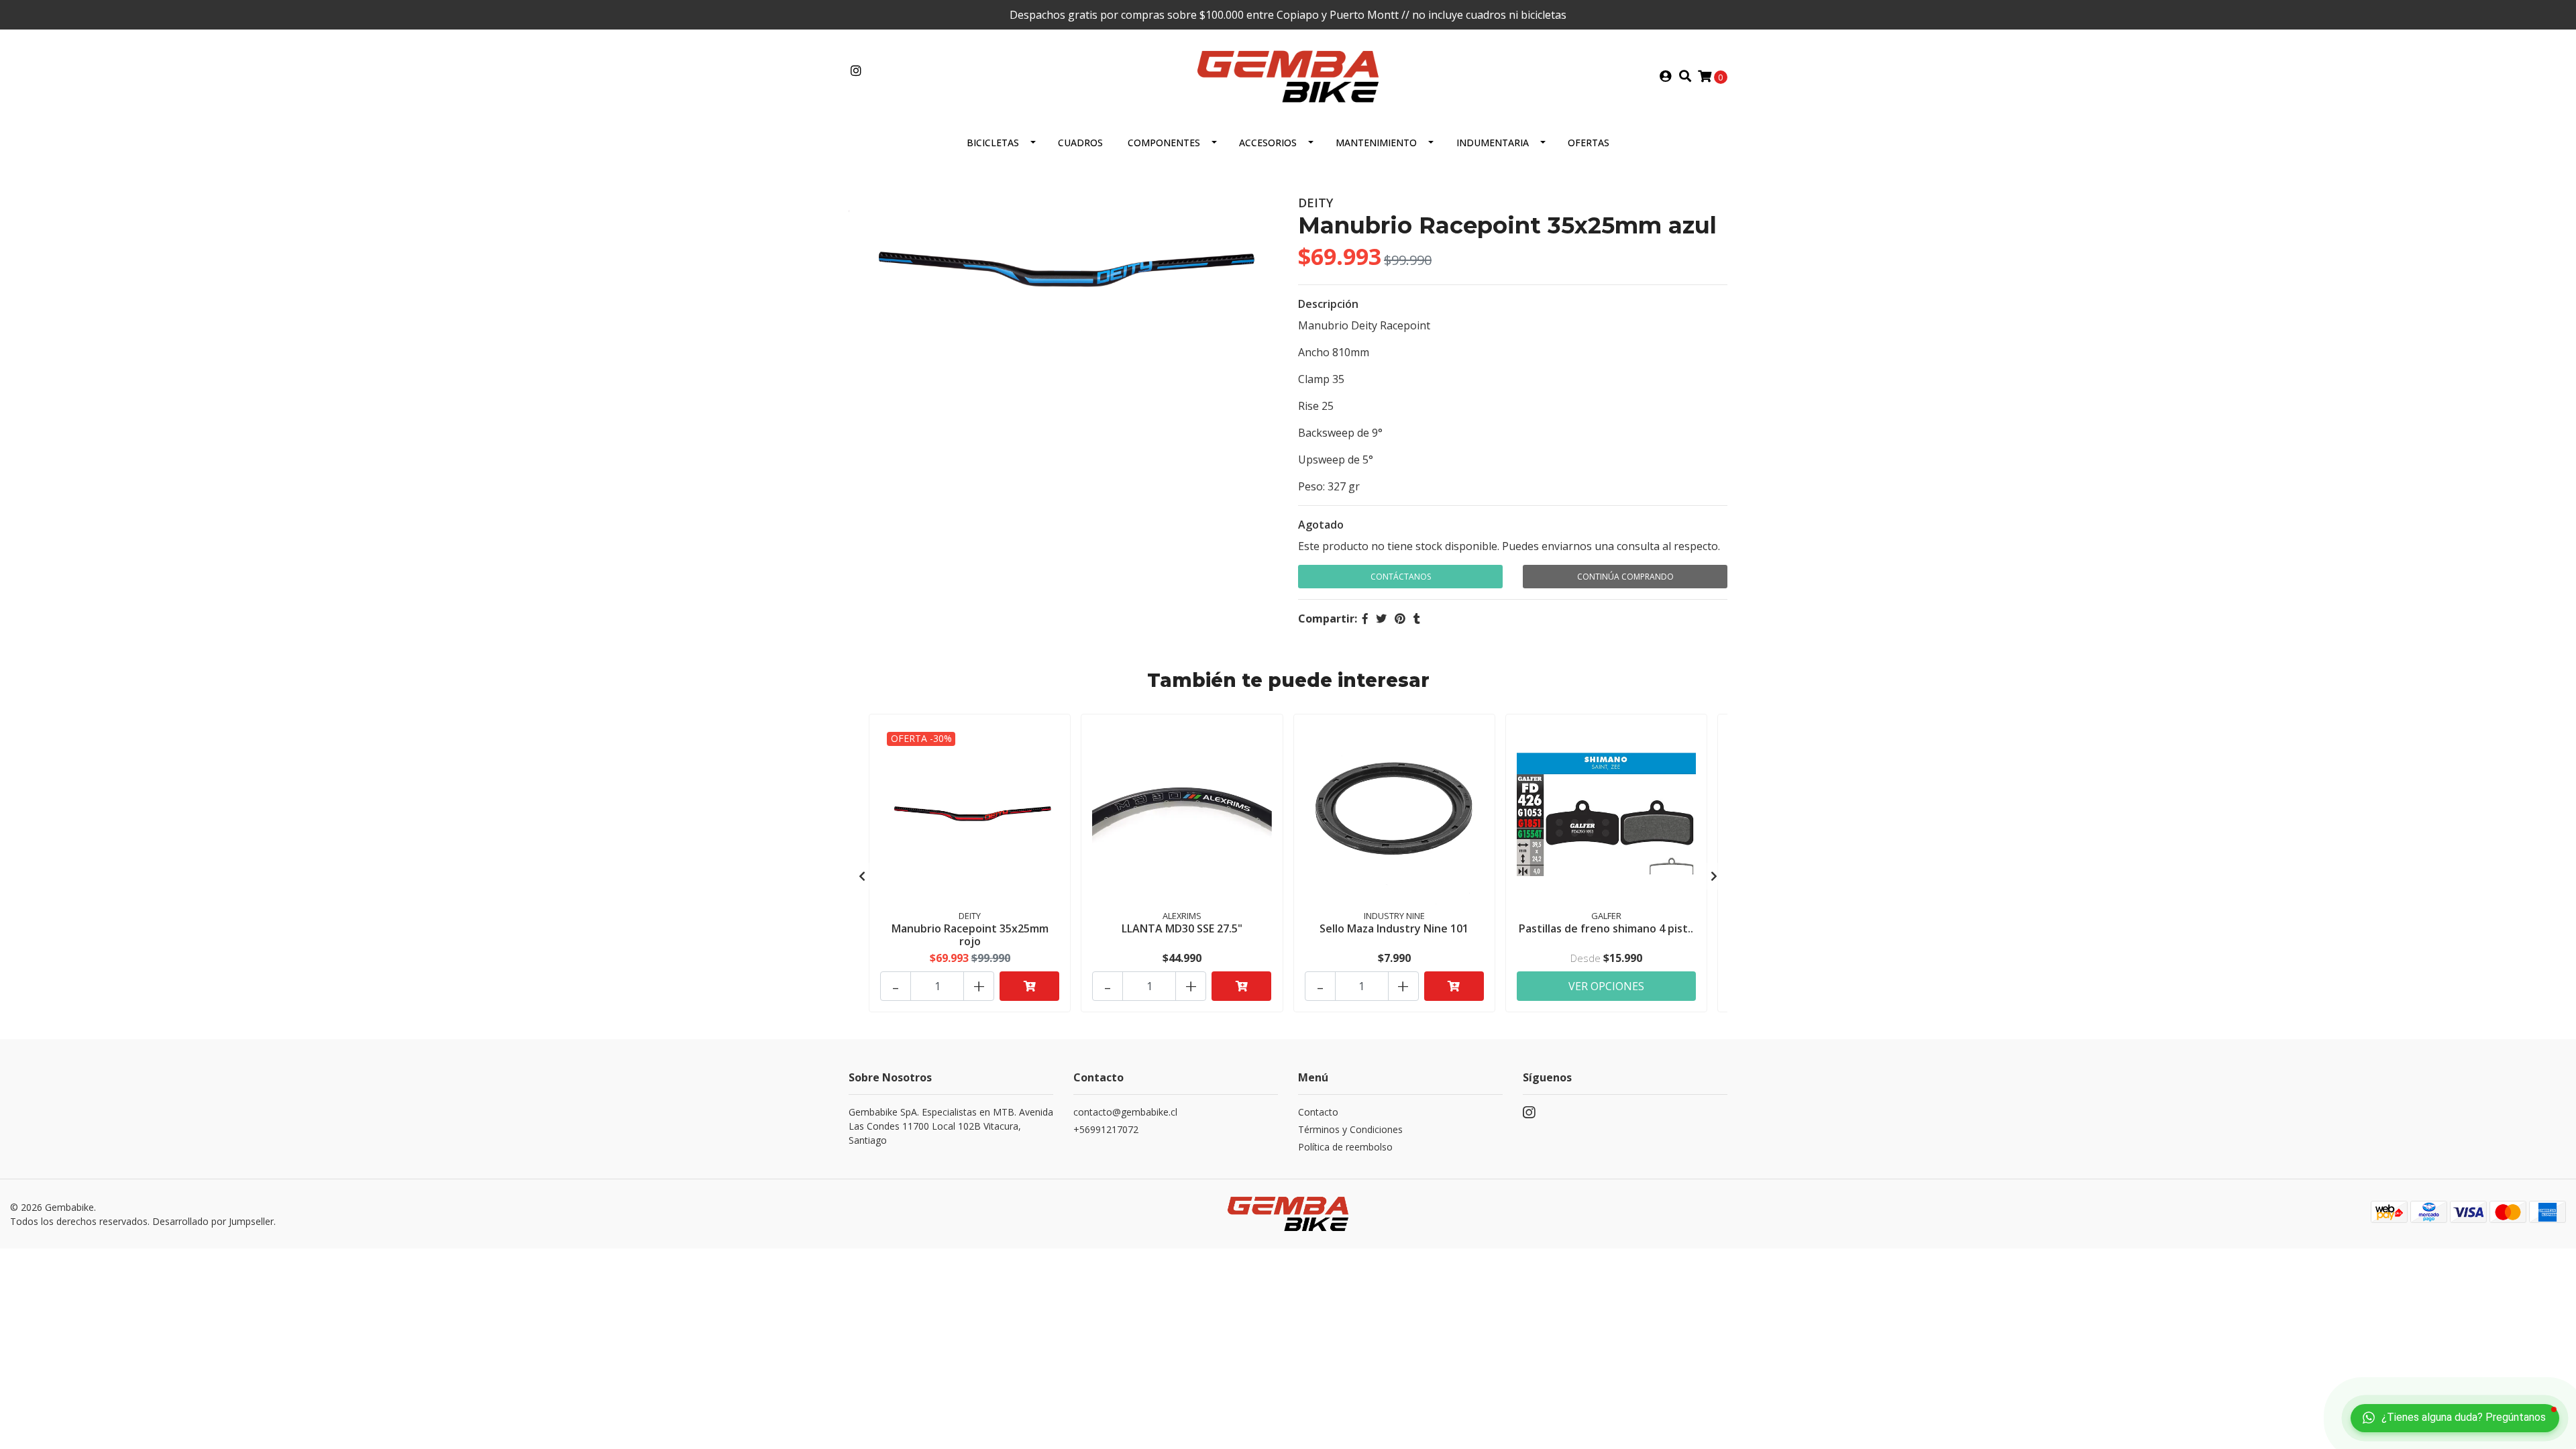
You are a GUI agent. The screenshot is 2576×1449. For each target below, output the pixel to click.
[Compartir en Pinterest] (1400, 619)
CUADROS (1080, 143)
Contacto (1318, 1112)
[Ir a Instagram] (856, 71)
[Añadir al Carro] (1029, 986)
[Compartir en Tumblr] (1417, 619)
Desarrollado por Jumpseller (213, 1221)
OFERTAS (1589, 143)
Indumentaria (1493, 143)
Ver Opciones (1606, 986)
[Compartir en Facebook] (1365, 619)
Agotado (1321, 525)
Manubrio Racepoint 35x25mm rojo (970, 935)
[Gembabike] (1288, 75)
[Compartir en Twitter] (1381, 619)
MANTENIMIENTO (1376, 143)
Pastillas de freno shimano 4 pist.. (1606, 928)
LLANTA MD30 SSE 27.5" (1182, 928)
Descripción (1328, 304)
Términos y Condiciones (1350, 1129)
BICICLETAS (993, 143)
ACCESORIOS (1268, 143)
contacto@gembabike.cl (1125, 1112)
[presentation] (862, 876)
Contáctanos (1401, 577)
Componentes (1164, 143)
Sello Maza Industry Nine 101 (1394, 928)
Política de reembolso (1345, 1147)
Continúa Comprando (1625, 577)
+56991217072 (1106, 1129)
